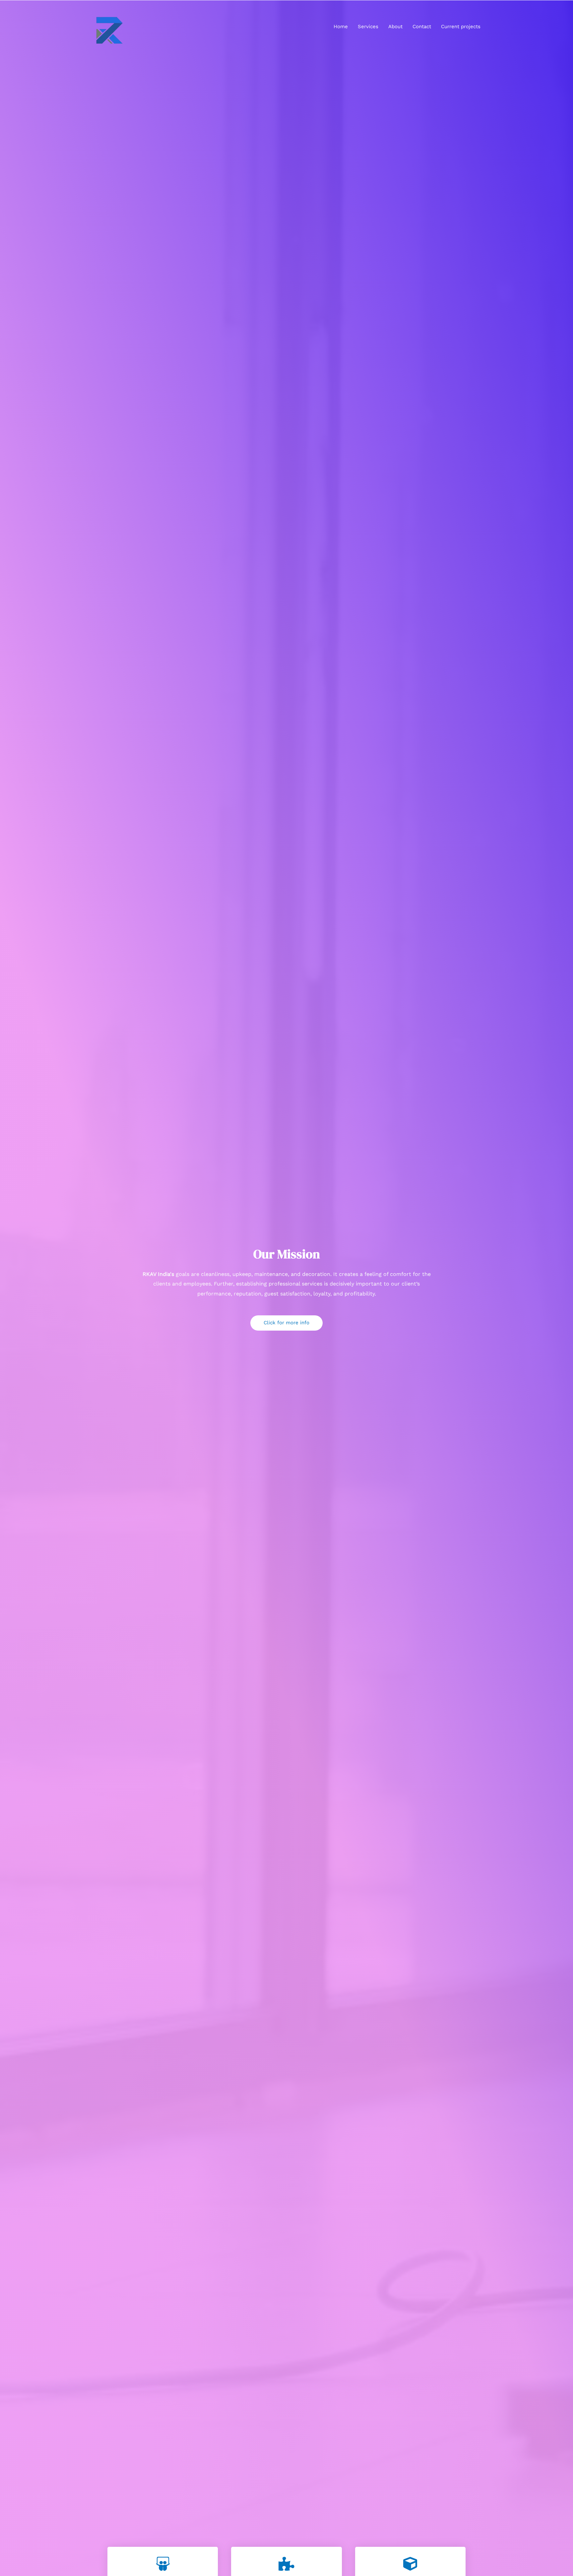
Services (368, 27)
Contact (422, 27)
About (395, 27)
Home (341, 27)
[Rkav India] (109, 26)
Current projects (461, 27)
